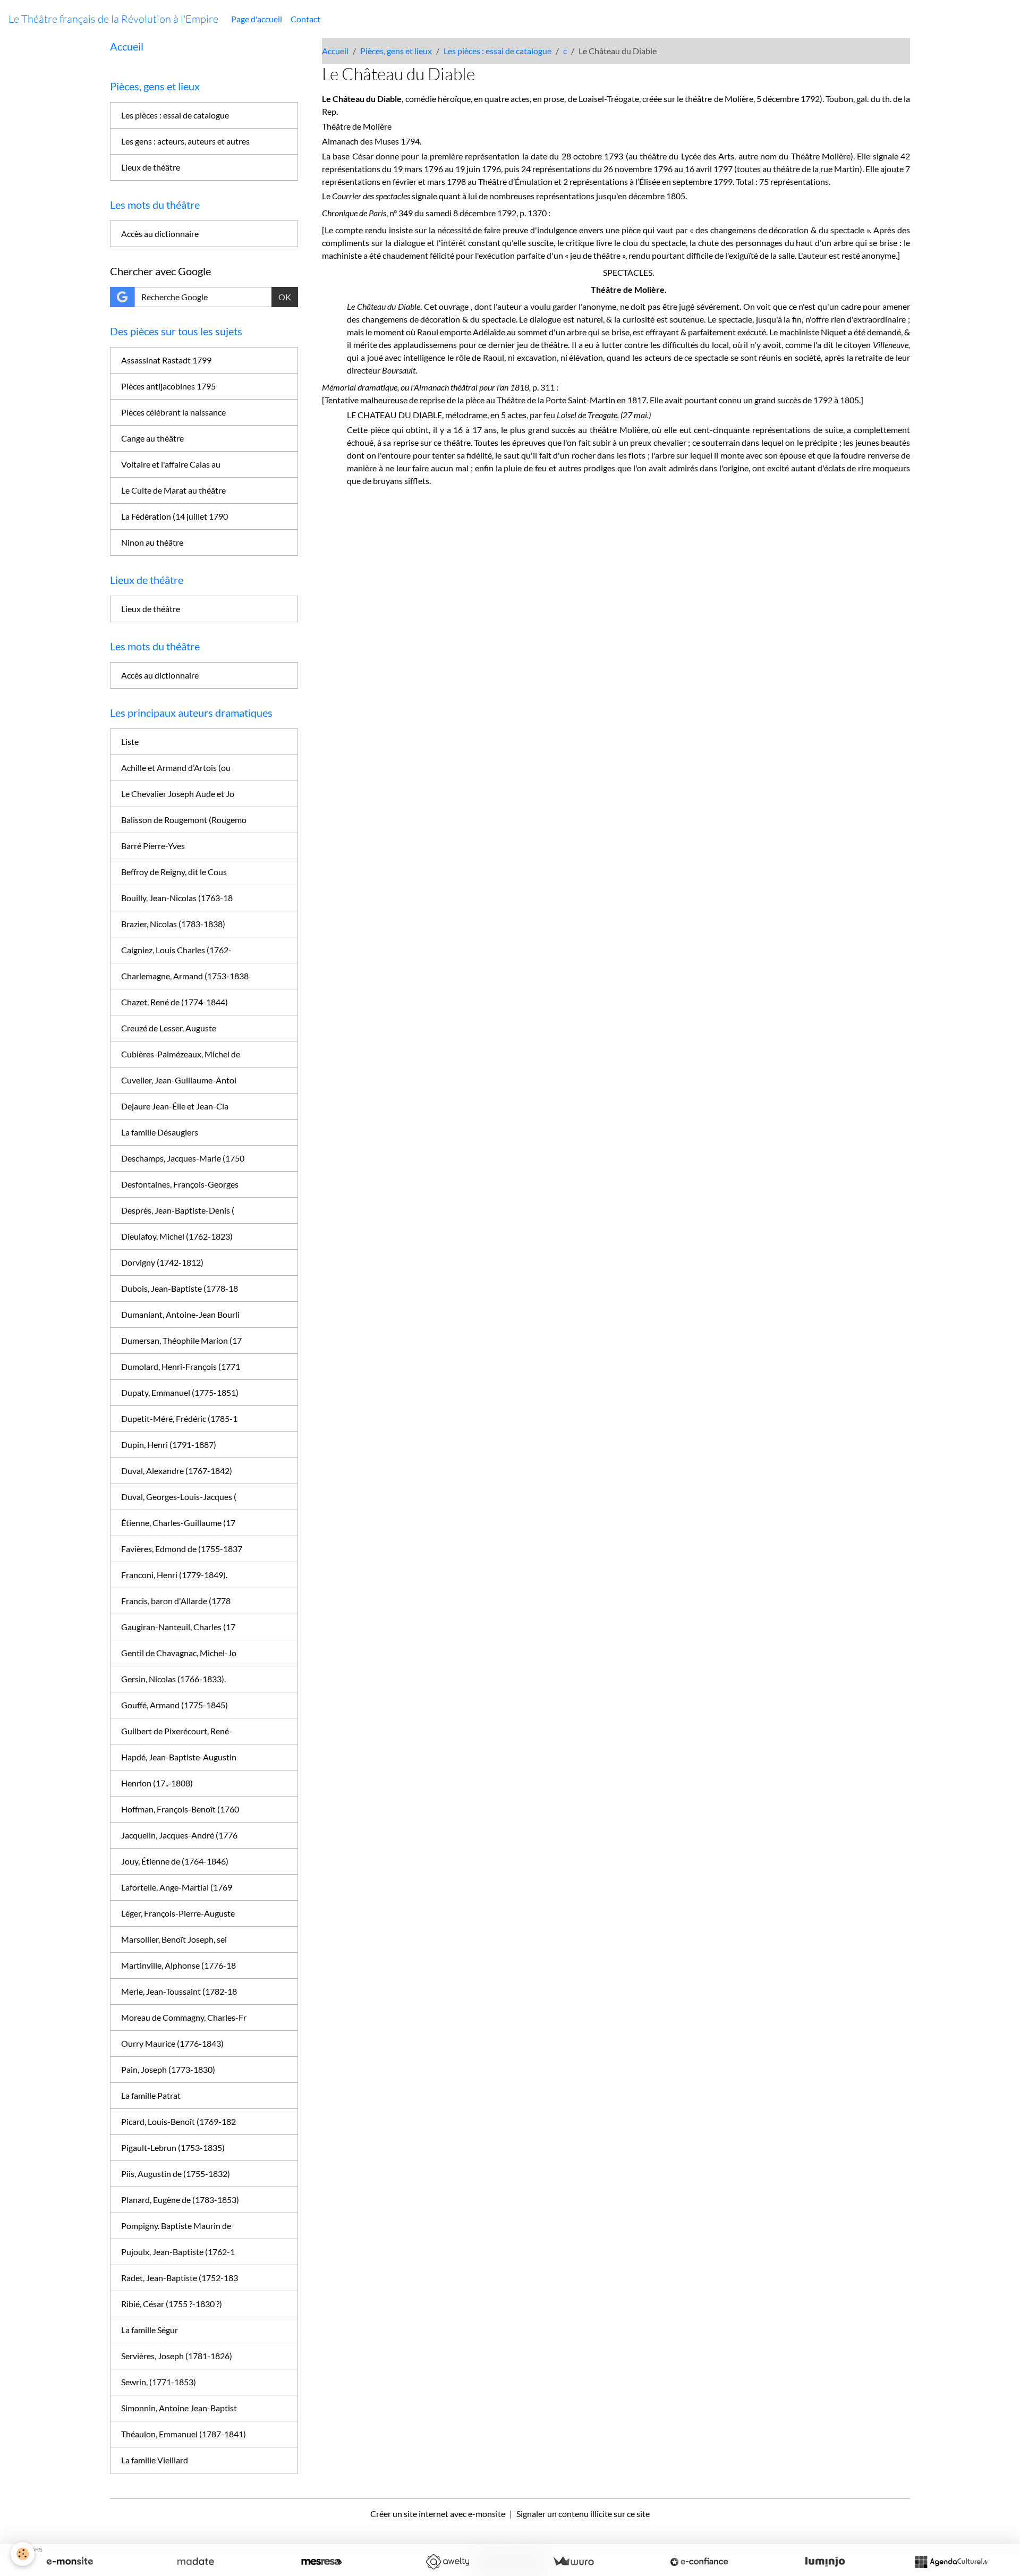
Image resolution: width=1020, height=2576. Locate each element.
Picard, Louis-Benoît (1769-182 (178, 2121)
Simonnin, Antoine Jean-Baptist (179, 2408)
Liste (130, 742)
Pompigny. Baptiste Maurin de (176, 2226)
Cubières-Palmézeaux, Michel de (181, 1054)
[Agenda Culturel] (951, 2562)
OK (285, 297)
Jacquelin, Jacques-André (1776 (179, 1835)
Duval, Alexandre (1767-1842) (177, 1471)
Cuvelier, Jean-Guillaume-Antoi (179, 1080)
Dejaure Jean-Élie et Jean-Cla (175, 1106)
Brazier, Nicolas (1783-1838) (173, 924)
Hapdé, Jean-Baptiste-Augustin (179, 1757)
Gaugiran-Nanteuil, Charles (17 (178, 1627)
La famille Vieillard (155, 2460)
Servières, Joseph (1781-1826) (177, 2356)
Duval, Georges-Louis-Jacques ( (179, 1497)
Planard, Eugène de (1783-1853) (180, 2200)
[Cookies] (23, 2554)
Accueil (335, 51)
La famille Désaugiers (160, 1132)
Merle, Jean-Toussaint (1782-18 (179, 1991)
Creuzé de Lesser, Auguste (169, 1028)
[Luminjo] (825, 2562)
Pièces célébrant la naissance (173, 412)
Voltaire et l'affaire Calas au (171, 464)
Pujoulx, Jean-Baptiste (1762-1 (178, 2252)
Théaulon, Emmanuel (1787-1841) (184, 2434)
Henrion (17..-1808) (157, 1783)
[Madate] (195, 2562)
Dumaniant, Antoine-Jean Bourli (180, 1314)
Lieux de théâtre (151, 167)
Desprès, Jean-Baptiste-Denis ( (178, 1210)
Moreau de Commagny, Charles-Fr (184, 2017)
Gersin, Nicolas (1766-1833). (173, 1679)
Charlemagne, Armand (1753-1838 (185, 976)
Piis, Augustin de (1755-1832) (176, 2173)
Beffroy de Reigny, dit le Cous (174, 872)
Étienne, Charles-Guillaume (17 (178, 1523)
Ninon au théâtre (152, 542)
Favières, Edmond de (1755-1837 (182, 1549)
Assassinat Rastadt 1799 (166, 360)
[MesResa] (321, 2562)
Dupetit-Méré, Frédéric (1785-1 (179, 1418)
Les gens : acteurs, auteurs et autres (185, 141)
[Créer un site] (70, 2562)
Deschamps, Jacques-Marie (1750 (183, 1158)
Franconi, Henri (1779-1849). (174, 1575)
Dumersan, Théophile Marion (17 (181, 1340)
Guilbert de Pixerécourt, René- (177, 1731)
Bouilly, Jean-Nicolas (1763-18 (177, 898)
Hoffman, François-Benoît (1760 (180, 1809)
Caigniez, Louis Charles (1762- (176, 950)
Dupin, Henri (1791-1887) (169, 1444)
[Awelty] (447, 2562)
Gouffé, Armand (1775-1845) (175, 1705)
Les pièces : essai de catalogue (498, 51)
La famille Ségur (150, 2330)
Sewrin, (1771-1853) (159, 2382)
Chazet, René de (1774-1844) (175, 1002)
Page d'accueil (257, 19)
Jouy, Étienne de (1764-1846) (175, 1861)
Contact (305, 19)
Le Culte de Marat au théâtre (173, 490)
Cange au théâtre (152, 438)
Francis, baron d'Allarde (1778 (176, 1601)
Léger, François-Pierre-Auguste (178, 1913)
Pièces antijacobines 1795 (168, 386)
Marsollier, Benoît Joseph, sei (174, 1939)
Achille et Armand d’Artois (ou (176, 768)
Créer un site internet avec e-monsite (438, 2514)
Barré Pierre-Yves (153, 846)
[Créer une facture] (573, 2562)
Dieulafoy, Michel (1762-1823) (177, 1236)
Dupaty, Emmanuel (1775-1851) (180, 1392)
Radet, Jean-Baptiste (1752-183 (180, 2278)
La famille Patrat (151, 2095)
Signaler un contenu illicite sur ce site (583, 2514)
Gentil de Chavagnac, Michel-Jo (179, 1653)
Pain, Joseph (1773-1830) (168, 2069)
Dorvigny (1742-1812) (162, 1262)
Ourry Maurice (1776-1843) (172, 2043)
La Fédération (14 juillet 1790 (175, 516)
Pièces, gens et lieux (396, 51)
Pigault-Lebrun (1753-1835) (173, 2147)
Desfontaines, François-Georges (180, 1184)
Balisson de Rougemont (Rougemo (184, 820)
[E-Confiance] (699, 2562)
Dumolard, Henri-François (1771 (181, 1366)
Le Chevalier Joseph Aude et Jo (178, 794)
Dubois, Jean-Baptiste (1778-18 (180, 1288)
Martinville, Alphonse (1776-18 (178, 1965)
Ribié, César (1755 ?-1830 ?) (172, 2304)
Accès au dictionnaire (160, 234)
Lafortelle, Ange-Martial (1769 (177, 1887)
